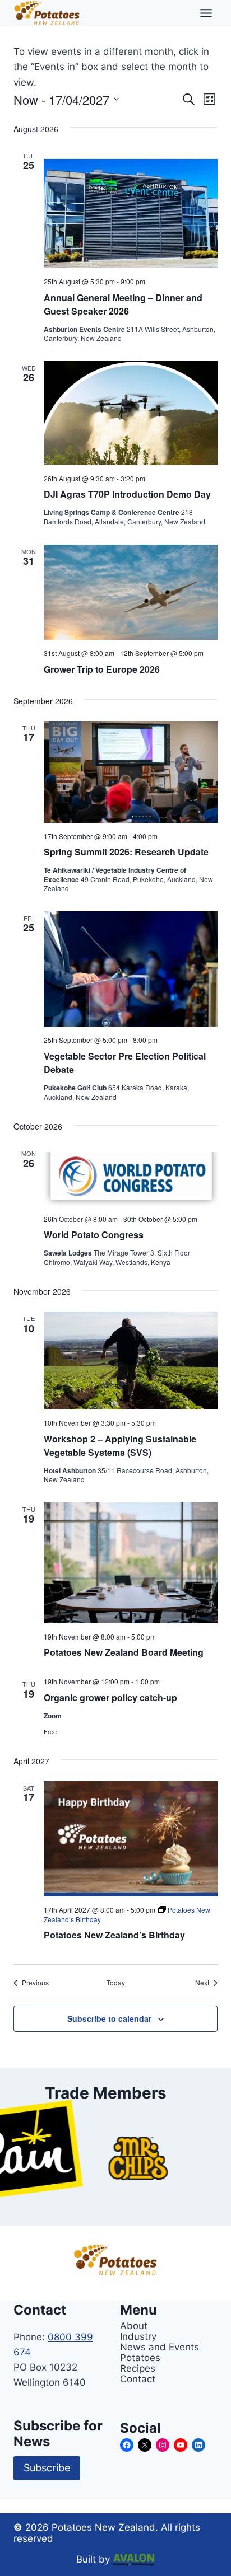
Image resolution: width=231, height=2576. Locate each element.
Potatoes (140, 2357)
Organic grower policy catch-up (110, 1697)
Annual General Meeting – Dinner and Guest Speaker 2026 (123, 304)
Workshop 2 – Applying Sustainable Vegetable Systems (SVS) (120, 1446)
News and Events (160, 2347)
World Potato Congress (94, 1235)
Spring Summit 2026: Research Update (126, 852)
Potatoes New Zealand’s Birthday (114, 1935)
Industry (138, 2336)
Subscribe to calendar (109, 2018)
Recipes (138, 2368)
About (134, 2326)
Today (116, 1983)
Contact (138, 2379)
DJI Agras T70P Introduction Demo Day (127, 494)
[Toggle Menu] (206, 13)
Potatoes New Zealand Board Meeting (124, 1652)
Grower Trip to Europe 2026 (102, 669)
